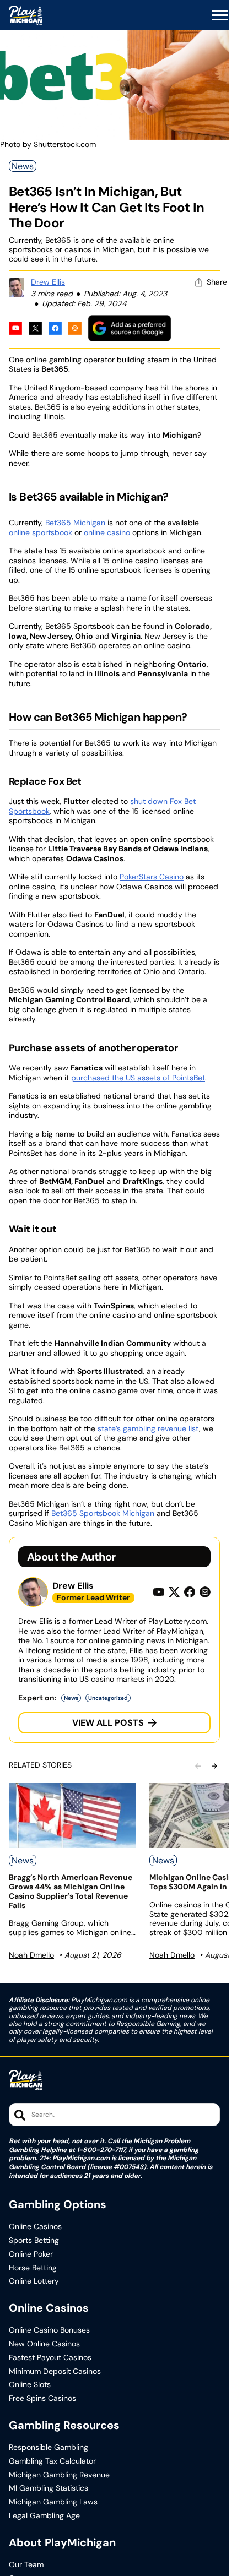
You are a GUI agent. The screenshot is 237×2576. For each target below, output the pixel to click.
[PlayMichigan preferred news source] (130, 328)
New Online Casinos (44, 2344)
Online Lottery (34, 2281)
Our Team (26, 2565)
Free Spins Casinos (42, 2398)
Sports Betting (34, 2240)
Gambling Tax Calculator (52, 2461)
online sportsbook (41, 532)
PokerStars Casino (152, 877)
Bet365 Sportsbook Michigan (103, 1513)
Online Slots (30, 2385)
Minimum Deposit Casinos (55, 2371)
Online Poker (31, 2254)
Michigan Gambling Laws (53, 2502)
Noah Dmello (31, 1955)
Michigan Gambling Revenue (59, 2475)
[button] (220, 15)
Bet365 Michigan (75, 523)
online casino (107, 532)
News (23, 166)
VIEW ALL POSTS (108, 1723)
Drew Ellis (48, 282)
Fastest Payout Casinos (50, 2358)
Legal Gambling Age (44, 2516)
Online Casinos (35, 2227)
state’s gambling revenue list (148, 1428)
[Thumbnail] (72, 1816)
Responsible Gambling (49, 2447)
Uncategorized (108, 1698)
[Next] (214, 1766)
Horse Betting (33, 2268)
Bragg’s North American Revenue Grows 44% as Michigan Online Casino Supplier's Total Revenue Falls (71, 1891)
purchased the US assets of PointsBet (138, 1078)
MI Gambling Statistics (49, 2488)
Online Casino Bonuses (49, 2330)
